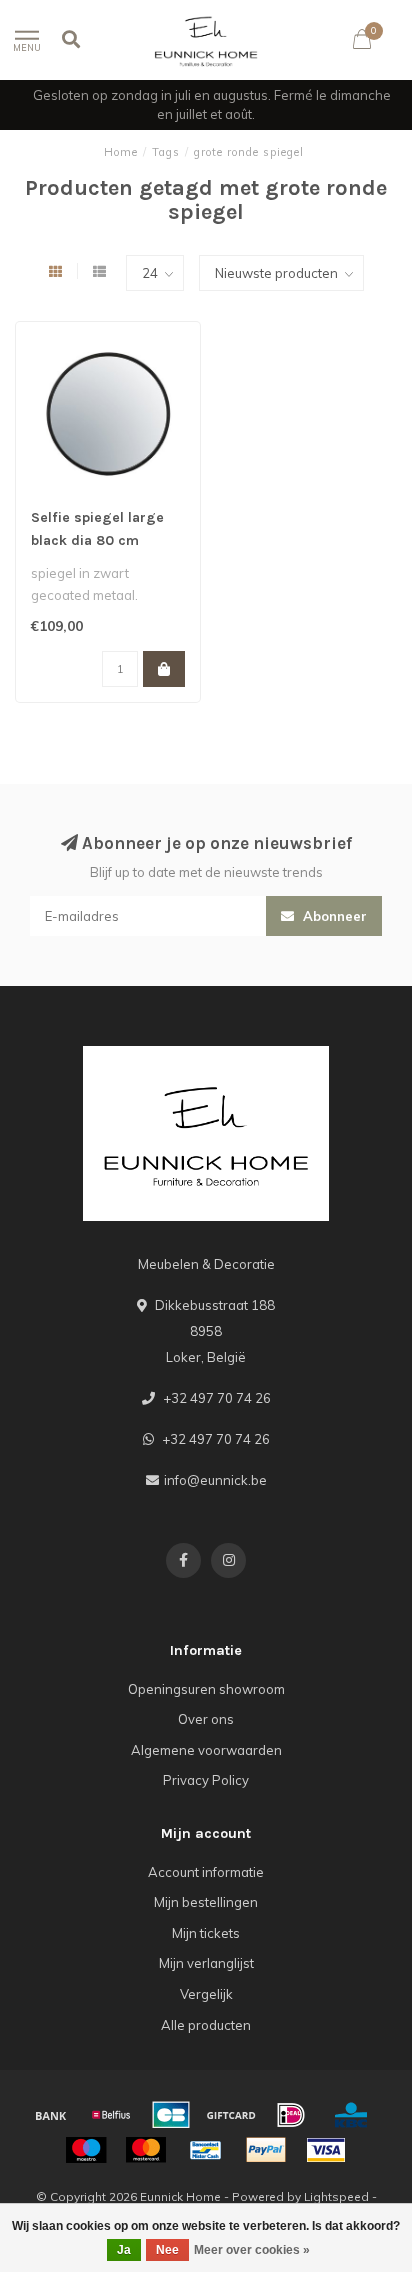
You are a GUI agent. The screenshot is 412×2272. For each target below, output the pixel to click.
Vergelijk (206, 1994)
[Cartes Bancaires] (171, 2115)
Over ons (206, 1719)
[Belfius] (111, 2115)
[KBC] (351, 2115)
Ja (124, 2250)
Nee (167, 2250)
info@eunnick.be (215, 1480)
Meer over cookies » (252, 2250)
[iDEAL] (291, 2115)
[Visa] (326, 2150)
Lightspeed (336, 2196)
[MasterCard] (146, 2150)
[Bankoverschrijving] (51, 2115)
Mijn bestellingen (206, 1902)
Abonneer (333, 916)
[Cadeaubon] (231, 2115)
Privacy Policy (206, 1780)
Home (121, 152)
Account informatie (206, 1872)
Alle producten (206, 2025)
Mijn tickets (206, 1933)
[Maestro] (86, 2150)
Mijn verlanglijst (206, 1963)
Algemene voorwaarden (206, 1750)
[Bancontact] (206, 2150)
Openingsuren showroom (206, 1689)
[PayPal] (266, 2150)
